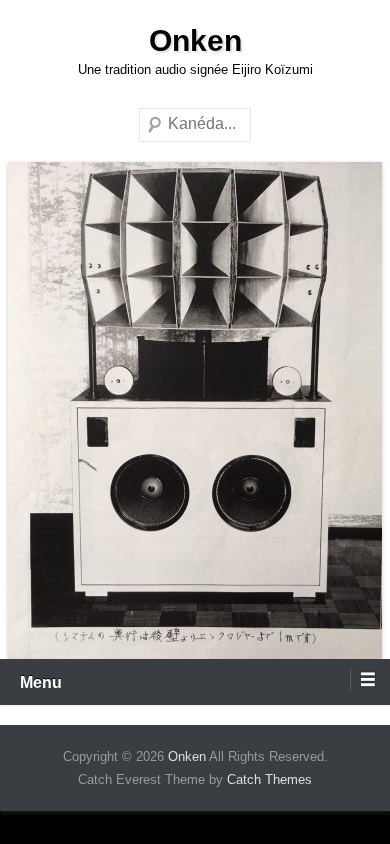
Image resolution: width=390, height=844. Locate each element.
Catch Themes (269, 779)
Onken (195, 40)
